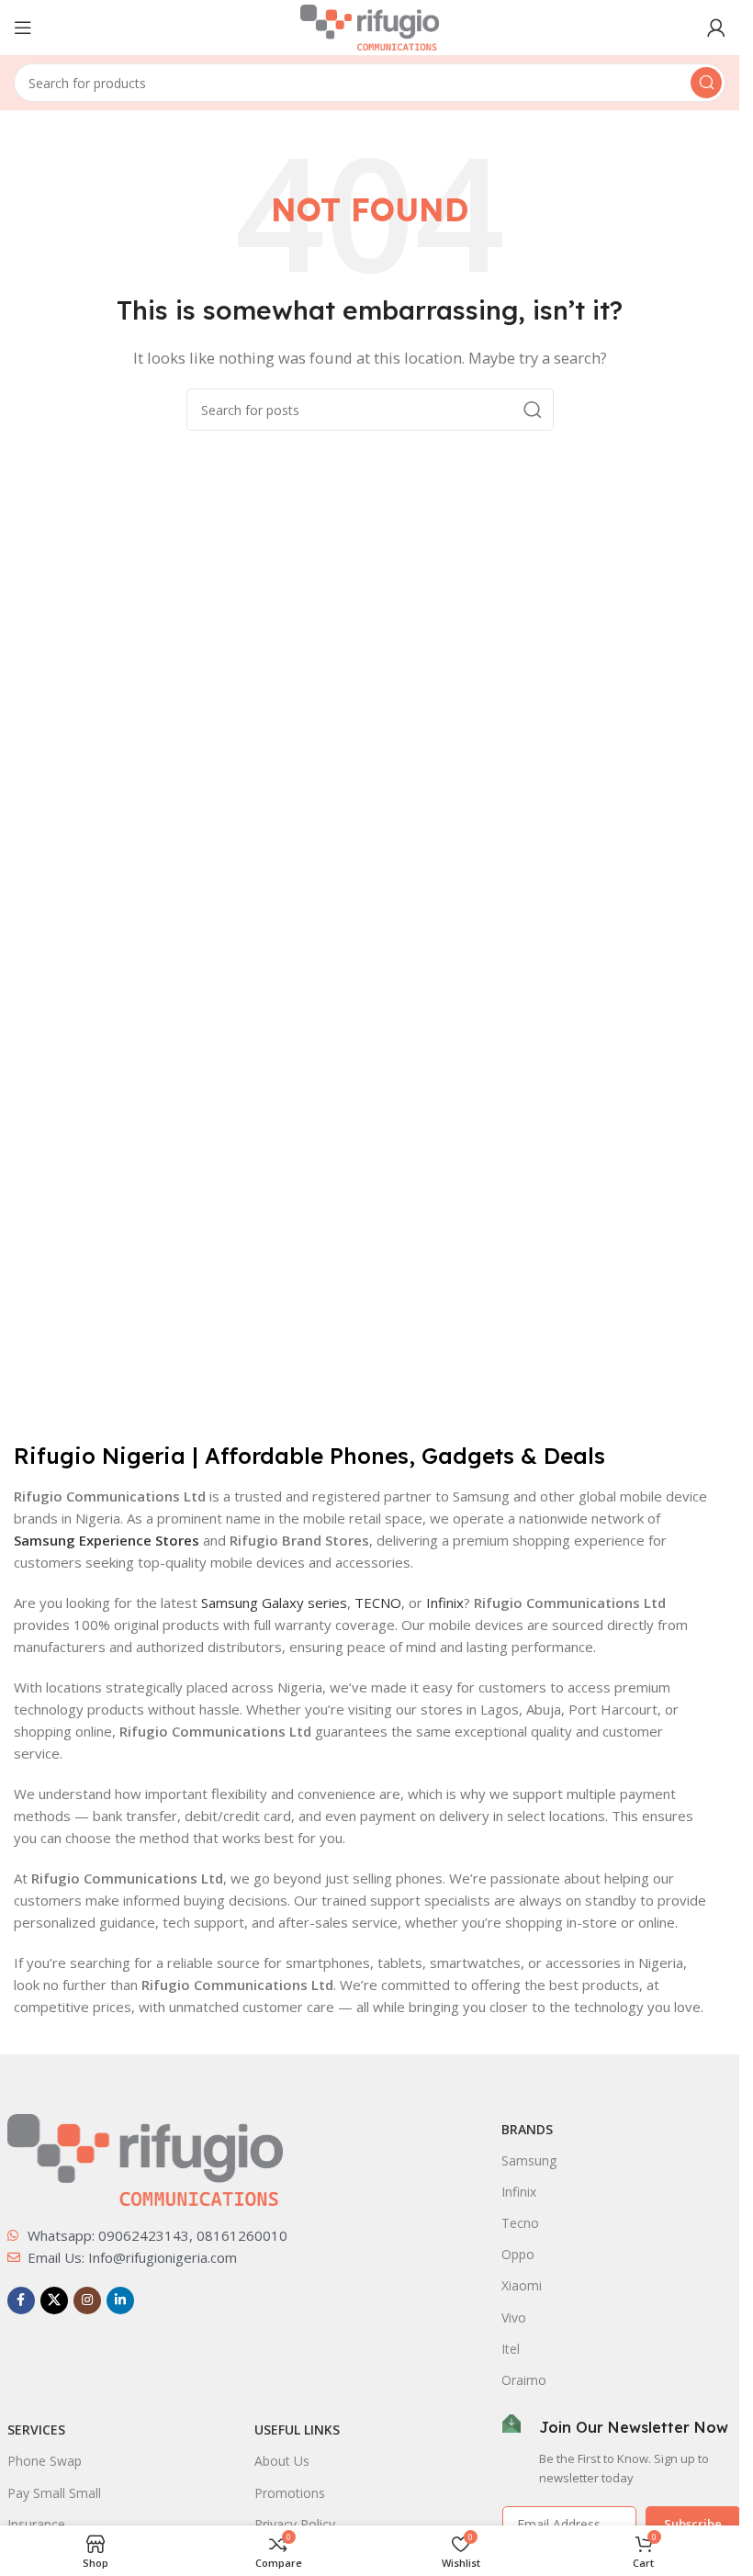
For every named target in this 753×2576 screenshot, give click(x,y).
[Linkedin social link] (120, 2300)
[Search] (706, 83)
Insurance (36, 2524)
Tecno (520, 2223)
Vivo (514, 2317)
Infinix (445, 1603)
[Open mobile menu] (23, 28)
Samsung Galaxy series (274, 1603)
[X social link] (54, 2300)
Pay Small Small (54, 2493)
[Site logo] (370, 26)
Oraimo (524, 2380)
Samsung (529, 2160)
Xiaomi (522, 2285)
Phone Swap (45, 2461)
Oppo (518, 2254)
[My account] (716, 28)
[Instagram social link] (87, 2300)
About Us (282, 2461)
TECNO (378, 1603)
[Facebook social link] (21, 2300)
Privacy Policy (295, 2524)
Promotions (290, 2493)
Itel (511, 2349)
